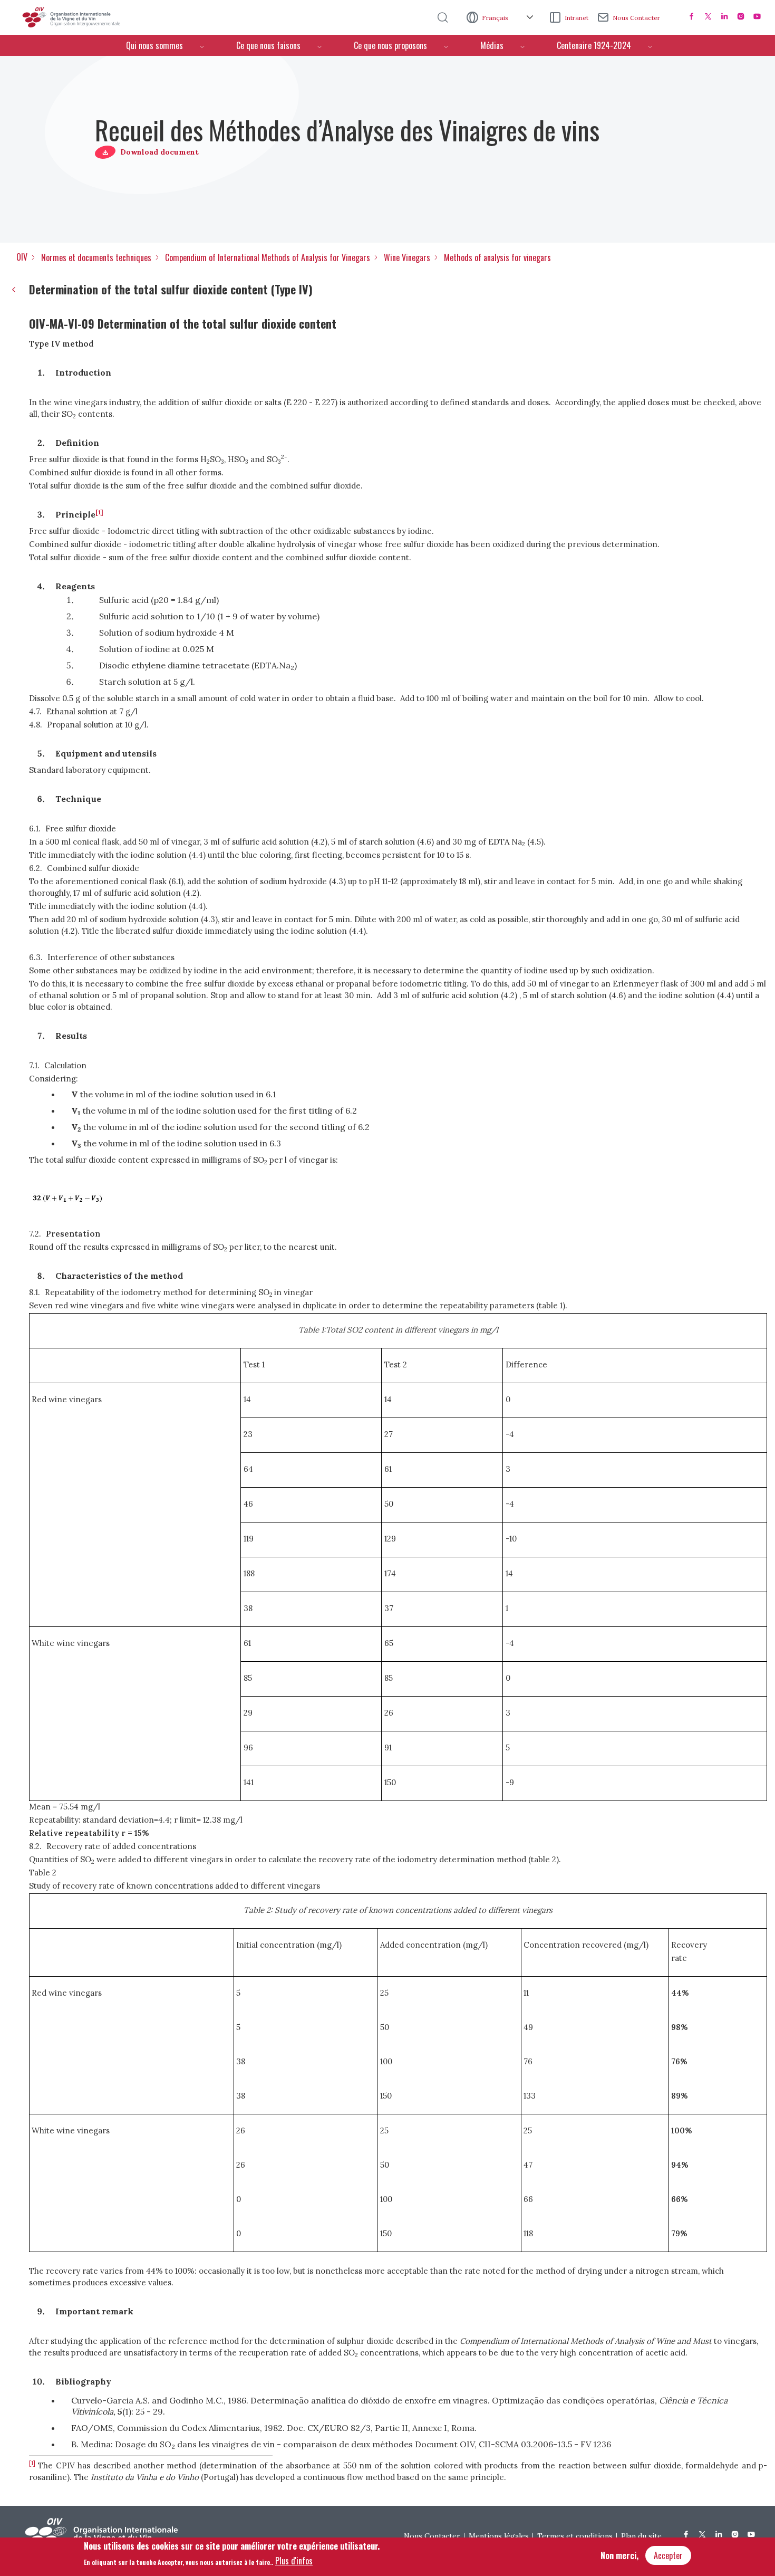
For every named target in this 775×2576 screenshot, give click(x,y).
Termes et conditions (575, 2536)
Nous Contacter (636, 18)
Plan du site (641, 2536)
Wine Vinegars (407, 257)
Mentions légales (499, 2536)
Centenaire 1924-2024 (594, 45)
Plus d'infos (294, 2561)
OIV (22, 257)
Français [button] (496, 18)
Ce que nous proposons (390, 45)
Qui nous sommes (154, 45)
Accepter (668, 2555)
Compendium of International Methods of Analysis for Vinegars (268, 257)
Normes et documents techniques (96, 257)
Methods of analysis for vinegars (497, 257)
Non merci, (619, 2555)
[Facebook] (692, 16)
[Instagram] (741, 16)
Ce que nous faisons (268, 45)
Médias (492, 45)
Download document (159, 152)
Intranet (577, 18)
